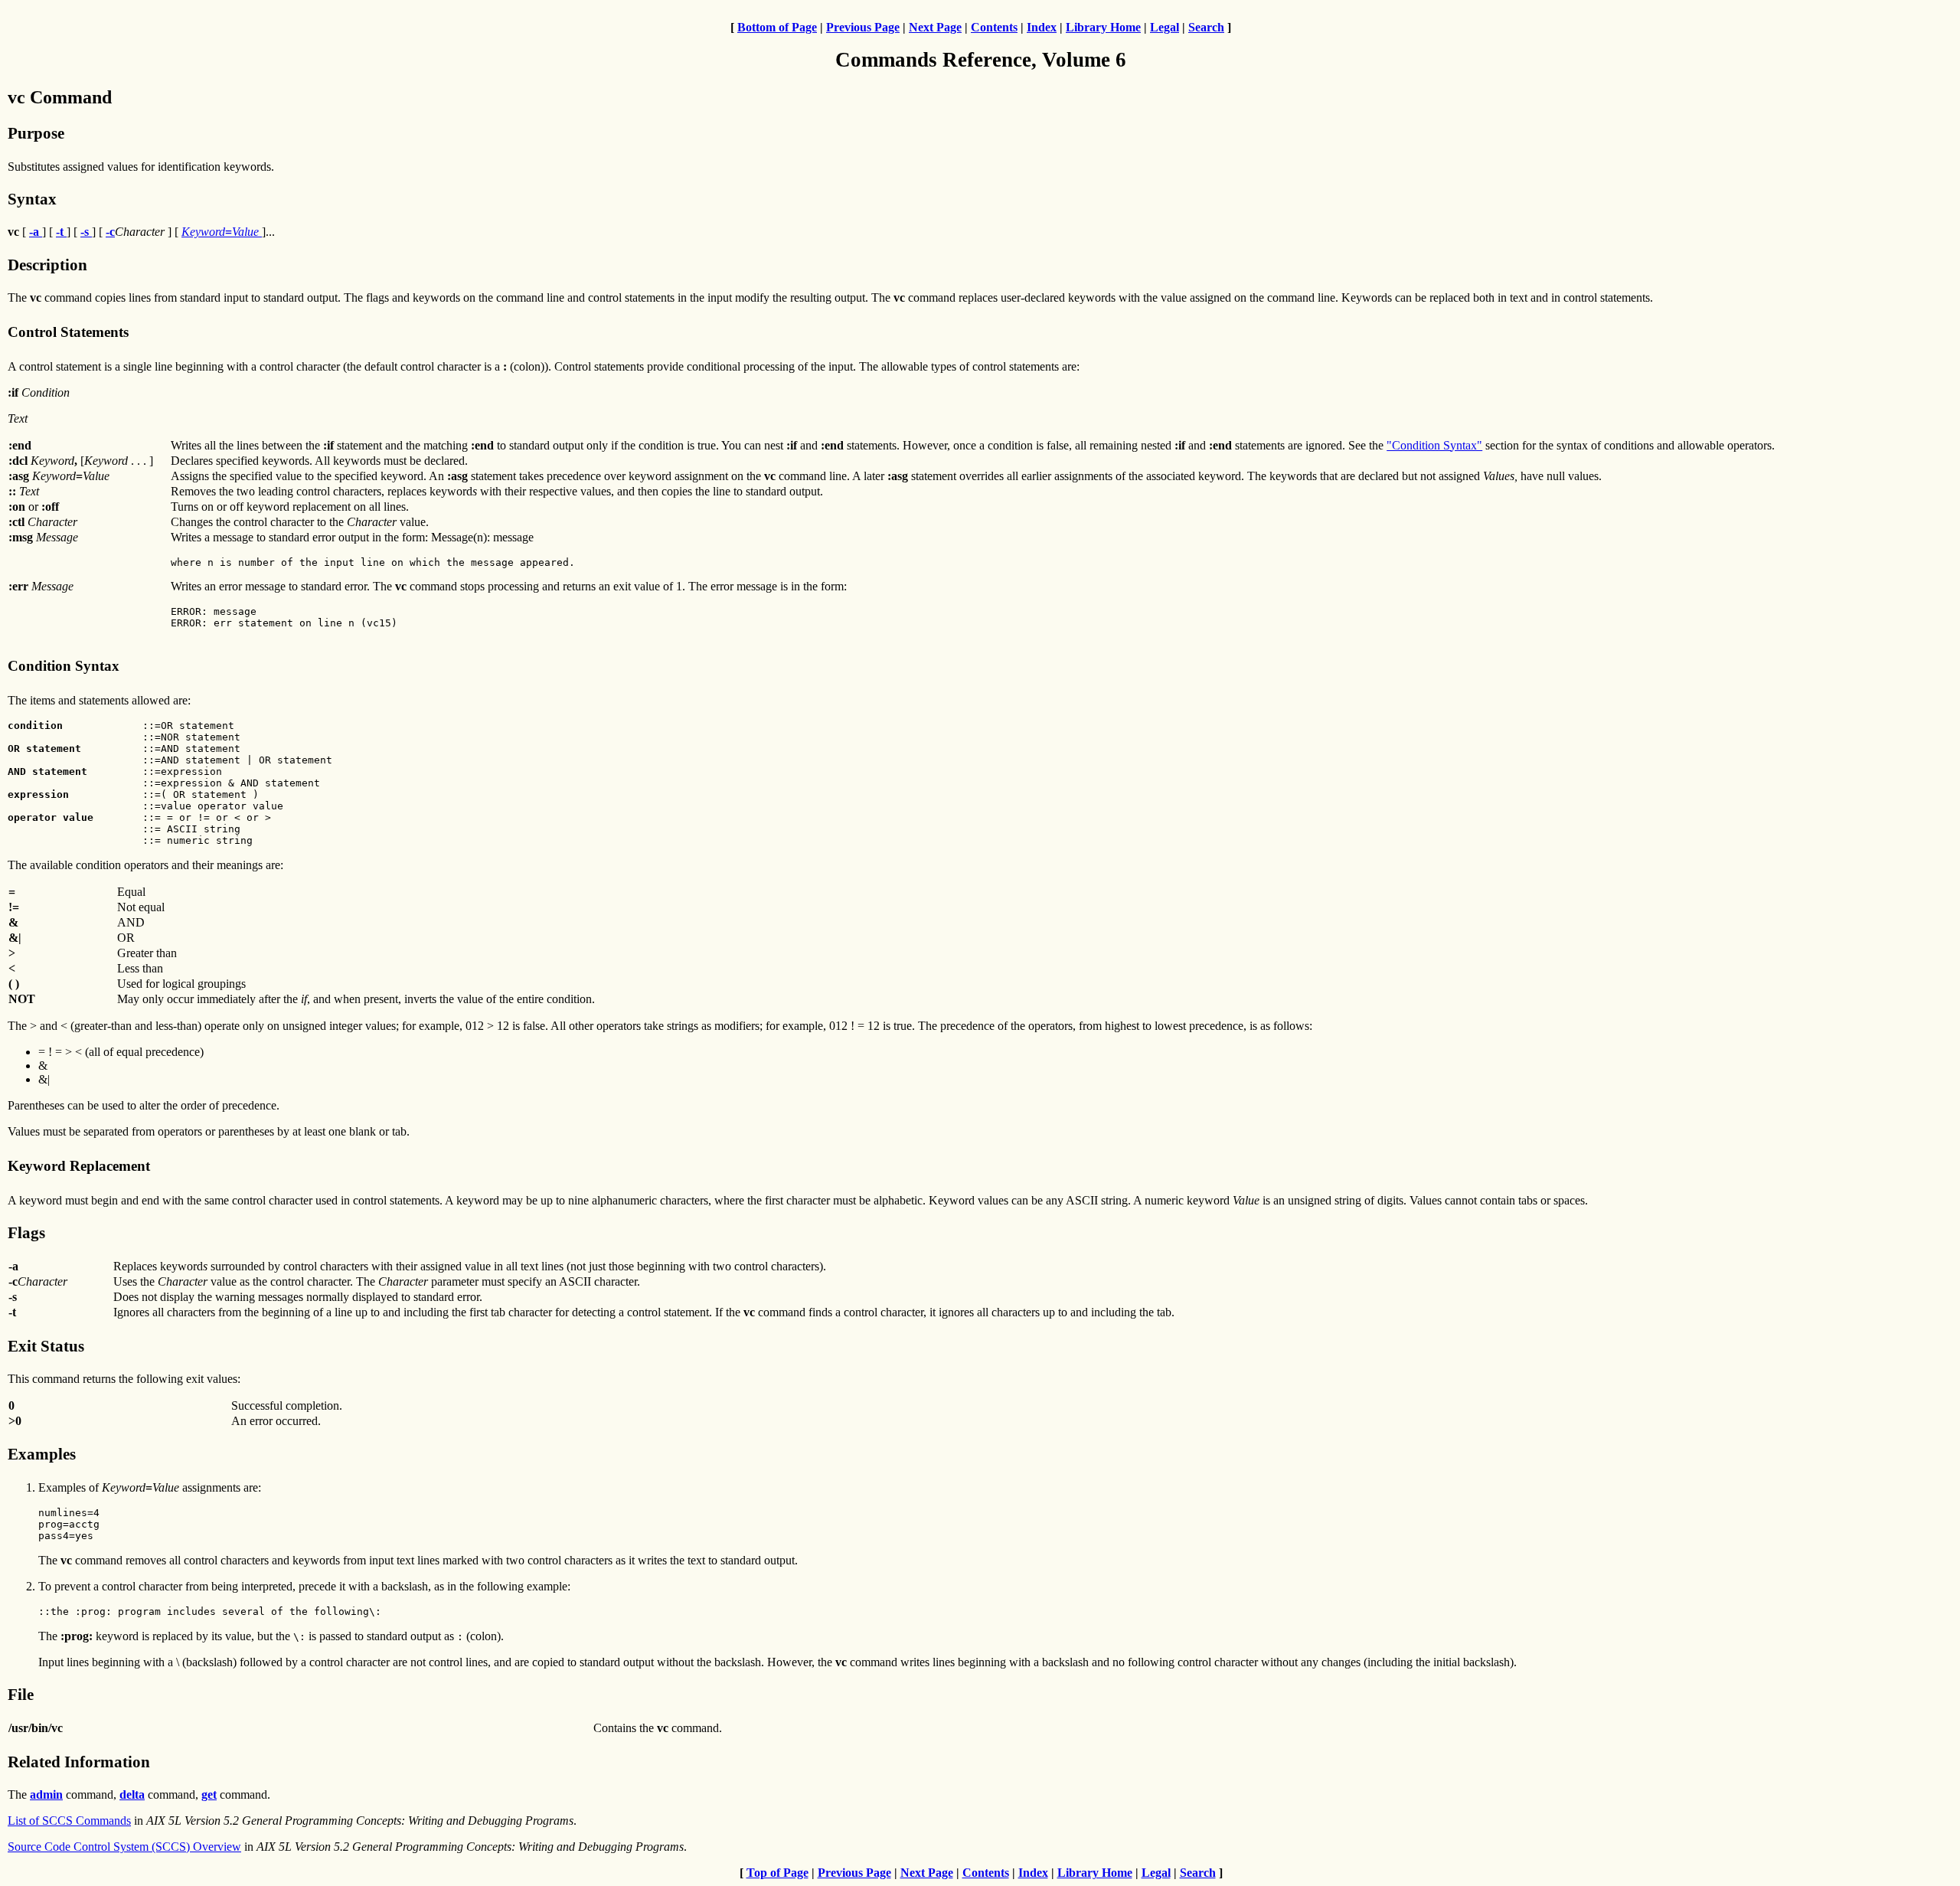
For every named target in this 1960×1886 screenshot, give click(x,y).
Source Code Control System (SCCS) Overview (124, 1847)
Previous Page (863, 27)
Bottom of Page (777, 27)
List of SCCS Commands (69, 1821)
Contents (994, 27)
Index (1042, 27)
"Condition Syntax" (1434, 445)
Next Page (935, 27)
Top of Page (777, 1873)
